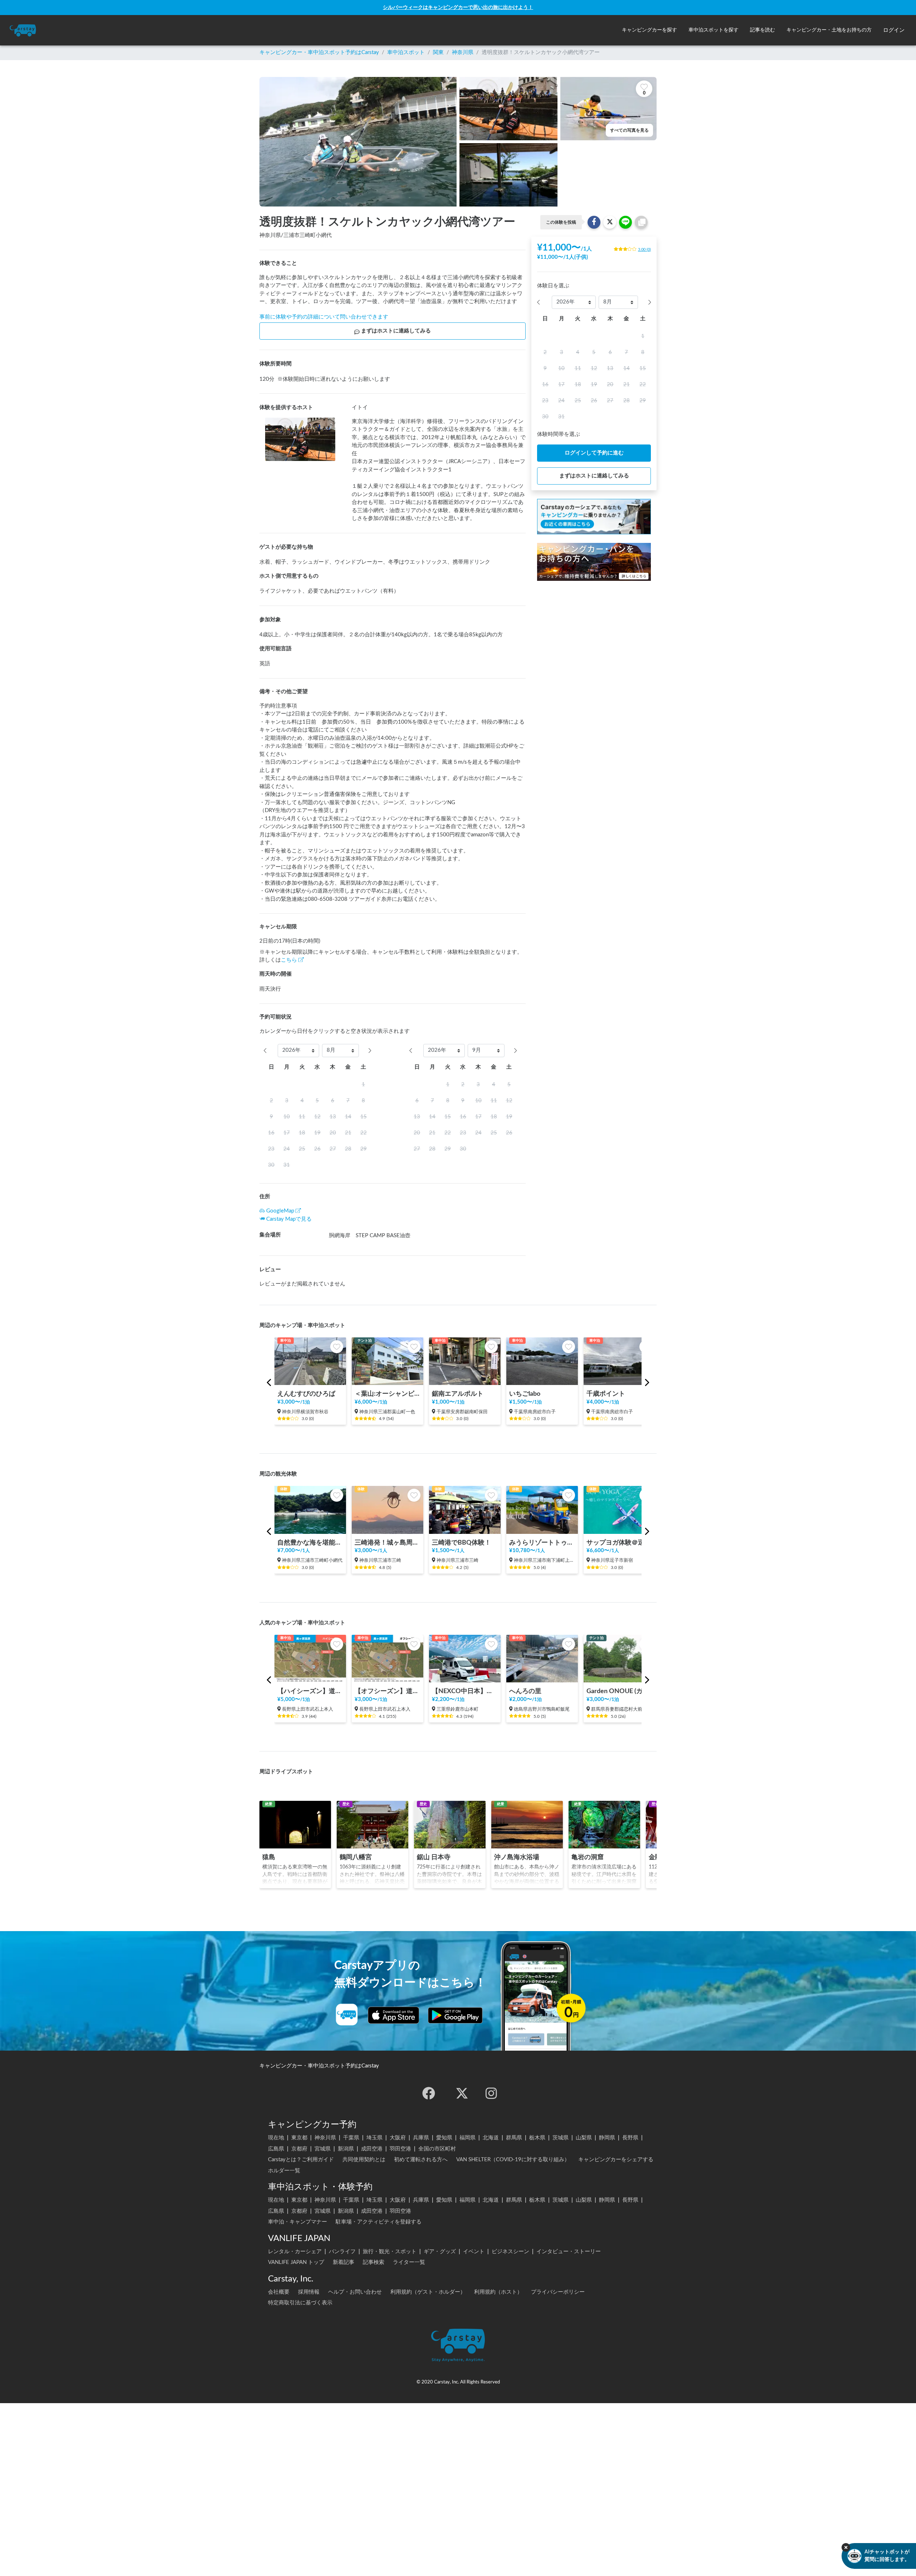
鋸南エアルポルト (458, 1394)
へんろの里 (525, 1691)
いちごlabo (525, 1394)
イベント (474, 2252)
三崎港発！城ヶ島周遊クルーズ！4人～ (388, 1543)
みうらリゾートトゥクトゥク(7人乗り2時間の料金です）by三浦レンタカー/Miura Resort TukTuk (542, 1543)
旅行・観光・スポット (390, 2252)
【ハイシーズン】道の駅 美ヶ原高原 (310, 1691)
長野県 (630, 2138)
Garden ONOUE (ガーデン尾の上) (619, 1691)
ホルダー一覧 (284, 2171)
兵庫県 (421, 2138)
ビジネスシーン (510, 2252)
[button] (649, 30)
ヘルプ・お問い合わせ (355, 2292)
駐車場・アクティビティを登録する (379, 2222)
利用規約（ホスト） (498, 2292)
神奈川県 (463, 52)
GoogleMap (280, 1211)
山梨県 (584, 2138)
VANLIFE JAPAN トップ (296, 2262)
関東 (438, 52)
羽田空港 (400, 2149)
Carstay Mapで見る (289, 1219)
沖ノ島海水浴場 (517, 1857)
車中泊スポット (406, 52)
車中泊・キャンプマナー (298, 2222)
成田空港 (372, 2149)
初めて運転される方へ (421, 2160)
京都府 (299, 2149)
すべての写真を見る (629, 130)
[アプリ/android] (455, 2015)
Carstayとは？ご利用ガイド (301, 2160)
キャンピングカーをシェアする (616, 2160)
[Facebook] (429, 2093)
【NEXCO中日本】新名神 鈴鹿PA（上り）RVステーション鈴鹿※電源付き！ (465, 1691)
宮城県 (323, 2149)
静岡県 (607, 2138)
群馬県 (514, 2138)
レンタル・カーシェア (295, 2252)
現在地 (276, 2138)
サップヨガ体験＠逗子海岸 (619, 1543)
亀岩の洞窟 (588, 1857)
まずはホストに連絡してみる (396, 331)
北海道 (491, 2138)
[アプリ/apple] (394, 2015)
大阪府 (398, 2138)
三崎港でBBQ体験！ (461, 1543)
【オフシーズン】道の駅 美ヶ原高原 (388, 1691)
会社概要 (279, 2292)
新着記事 (343, 2262)
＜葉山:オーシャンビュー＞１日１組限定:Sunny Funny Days (388, 1394)
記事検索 (374, 2262)
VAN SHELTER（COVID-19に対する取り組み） (513, 2160)
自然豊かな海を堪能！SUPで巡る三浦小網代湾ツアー (310, 1543)
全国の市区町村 (437, 2149)
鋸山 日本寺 (434, 1857)
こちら (289, 960)
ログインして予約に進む (594, 453)
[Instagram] (491, 2093)
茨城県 (561, 2138)
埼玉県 (374, 2138)
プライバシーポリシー (558, 2292)
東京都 (299, 2138)
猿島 (269, 1857)
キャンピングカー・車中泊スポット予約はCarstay (319, 52)
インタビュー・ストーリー (569, 2252)
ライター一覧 (409, 2262)
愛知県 (444, 2138)
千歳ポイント (606, 1394)
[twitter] (462, 2093)
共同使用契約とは (364, 2160)
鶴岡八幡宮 (356, 1857)
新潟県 (346, 2149)
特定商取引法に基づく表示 (300, 2303)
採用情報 (309, 2292)
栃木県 (537, 2138)
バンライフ (342, 2252)
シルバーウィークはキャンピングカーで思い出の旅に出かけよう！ (458, 7)
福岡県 (467, 2138)
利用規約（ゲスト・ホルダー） (428, 2292)
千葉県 (351, 2138)
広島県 (276, 2149)
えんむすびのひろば (306, 1394)
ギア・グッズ (440, 2252)
